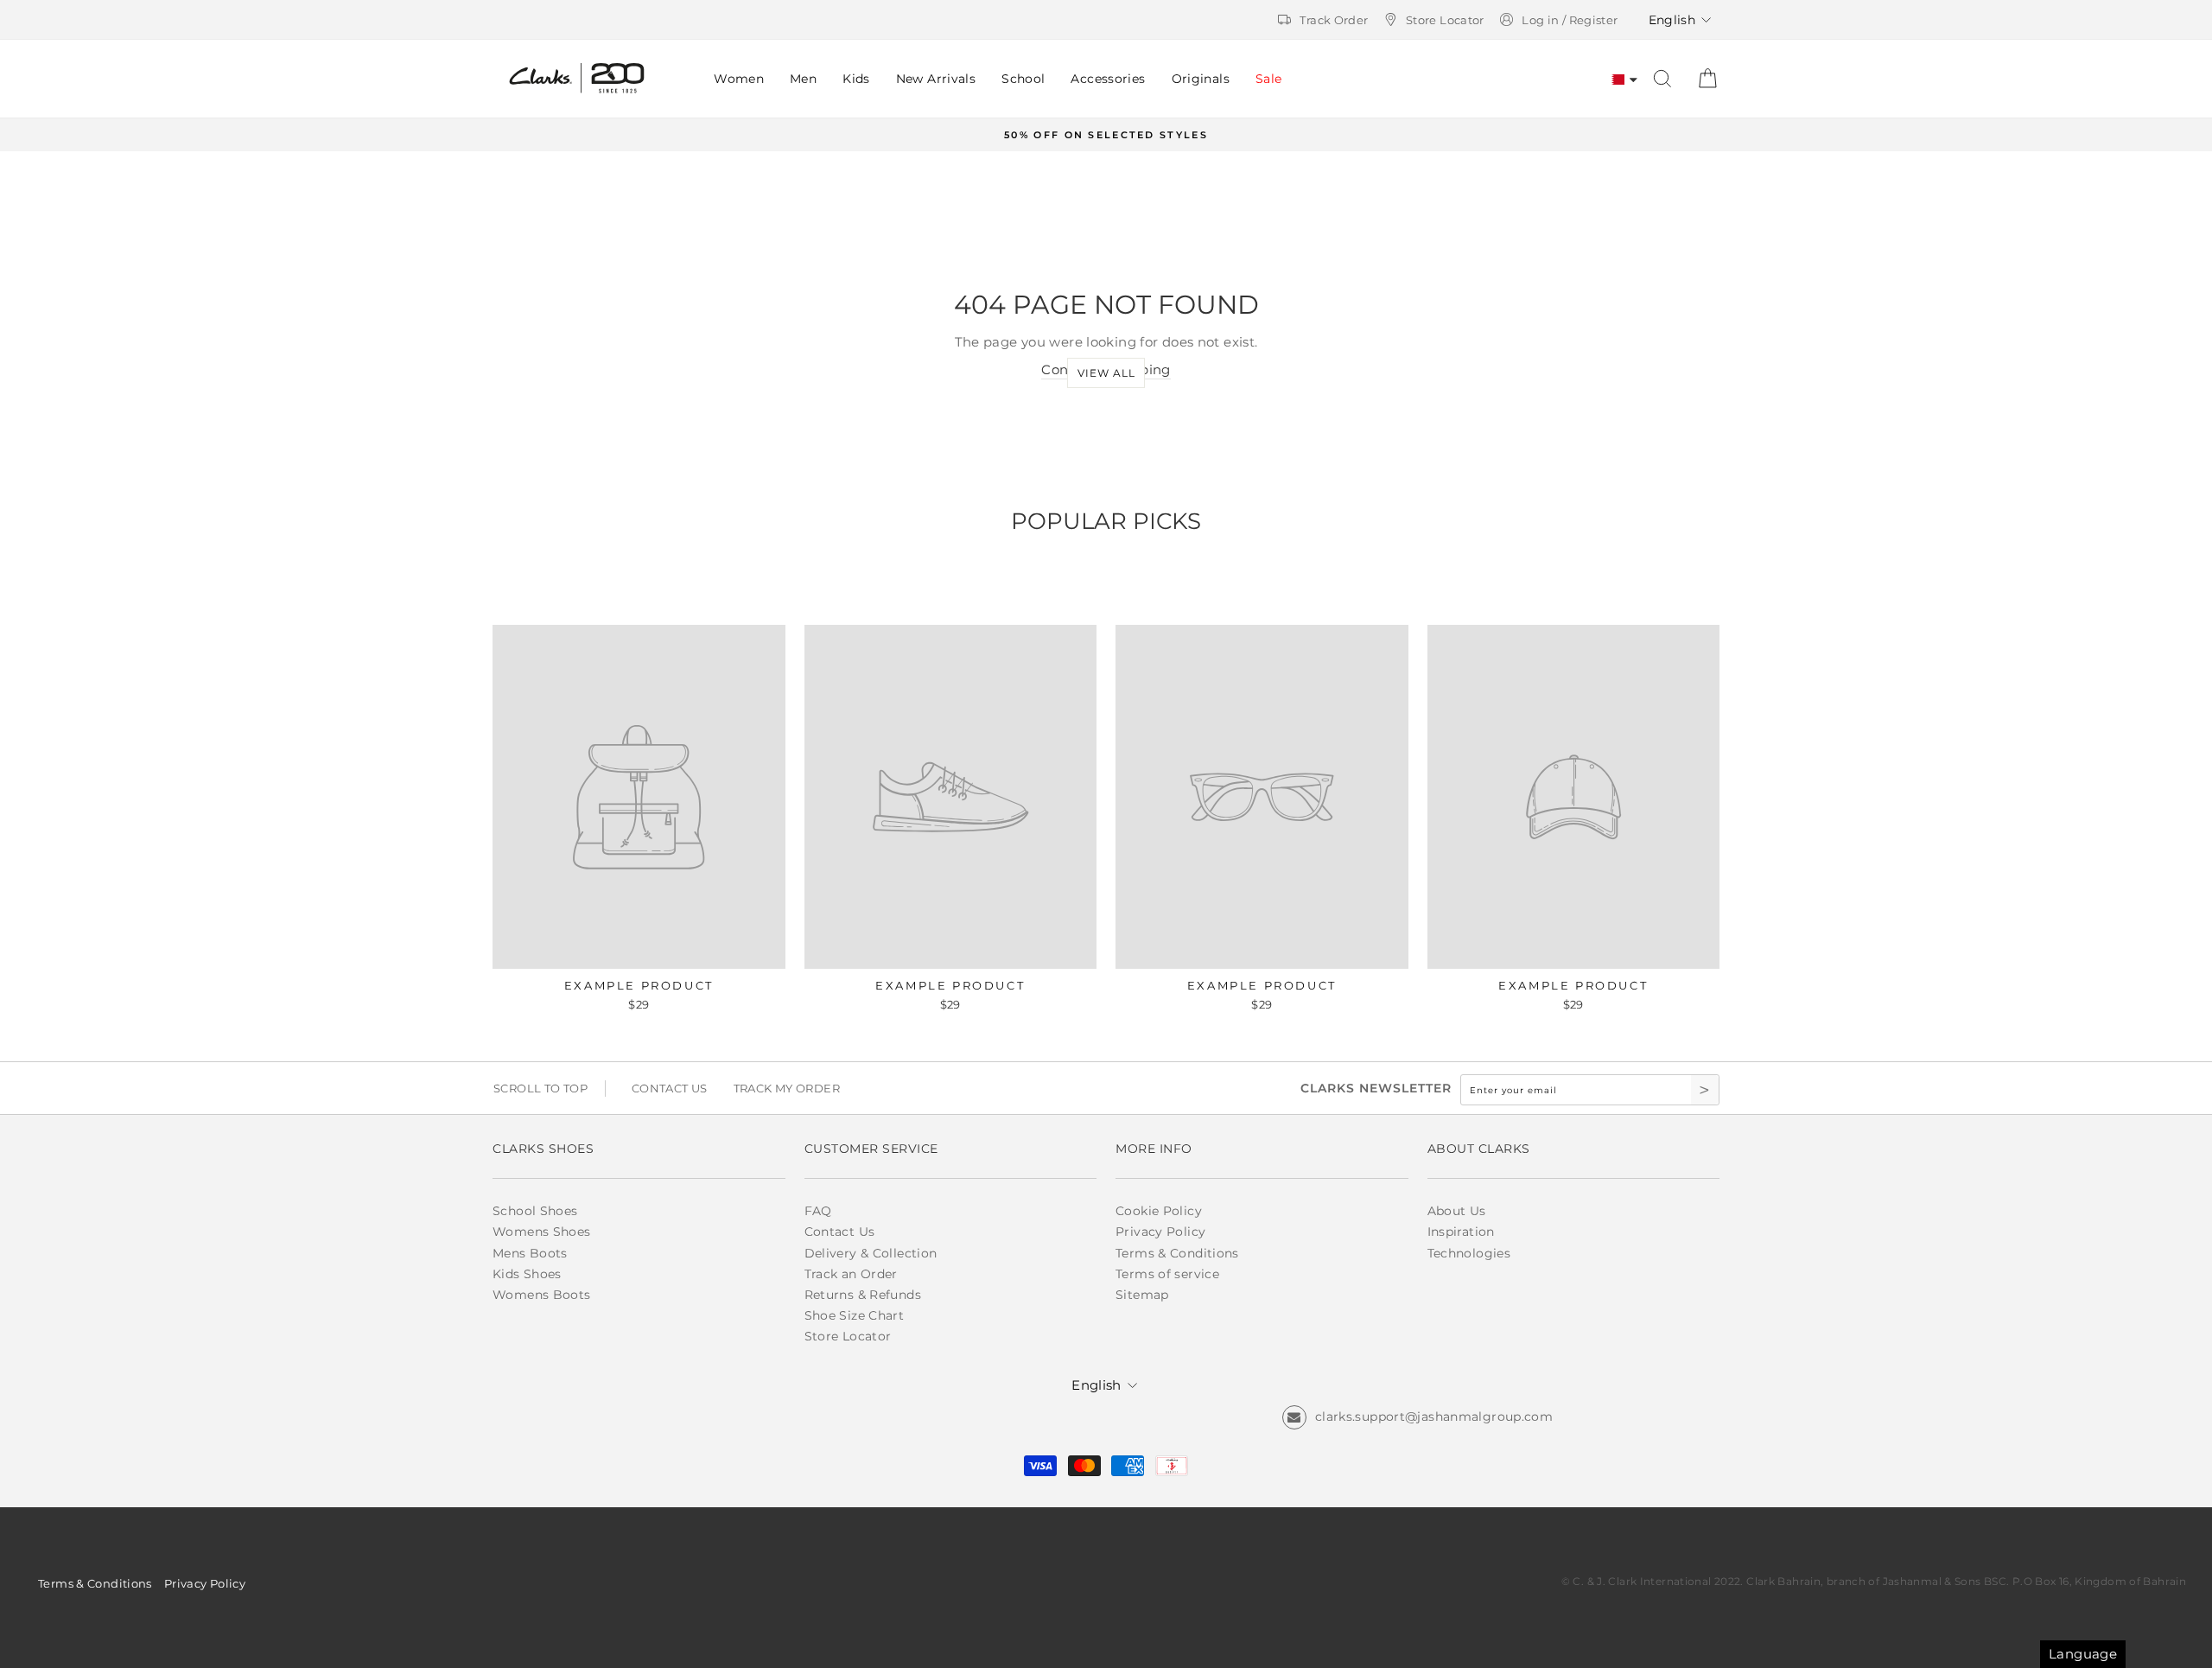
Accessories (1108, 79)
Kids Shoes (527, 1274)
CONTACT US (670, 1088)
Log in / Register (1570, 20)
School (1023, 79)
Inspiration (1461, 1232)
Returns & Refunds (863, 1295)
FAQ (818, 1211)
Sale (1269, 79)
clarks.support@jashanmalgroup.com (1434, 1417)
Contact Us (840, 1232)
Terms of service (1167, 1274)
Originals (1201, 79)
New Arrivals (936, 79)
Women (739, 79)
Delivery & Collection (871, 1253)
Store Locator (1445, 20)
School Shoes (535, 1211)
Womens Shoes (542, 1232)
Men (803, 79)
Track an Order (851, 1274)
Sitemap (1142, 1295)
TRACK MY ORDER (787, 1088)
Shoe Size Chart (855, 1315)
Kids (856, 79)
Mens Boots (530, 1253)
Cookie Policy (1159, 1211)
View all (1106, 373)
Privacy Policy (1160, 1232)
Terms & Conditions (1177, 1253)
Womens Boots (542, 1295)
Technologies (1469, 1253)
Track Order (1334, 20)
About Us (1457, 1211)
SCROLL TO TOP (540, 1088)
